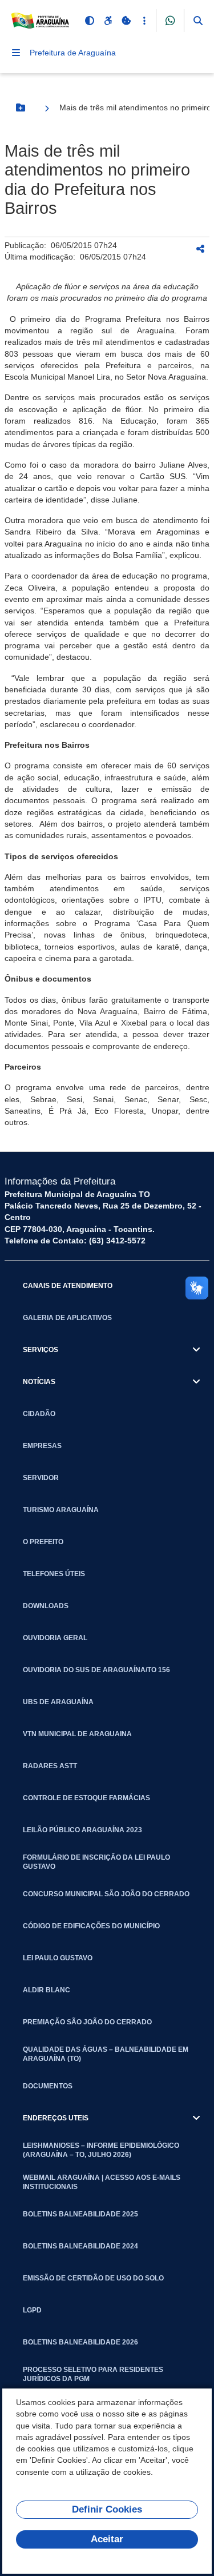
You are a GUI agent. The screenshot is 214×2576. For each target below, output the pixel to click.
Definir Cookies (107, 2509)
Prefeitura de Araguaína (73, 53)
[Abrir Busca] (198, 21)
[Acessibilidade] (108, 21)
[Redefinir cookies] (126, 21)
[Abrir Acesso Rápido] (144, 21)
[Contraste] (90, 21)
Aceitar (107, 2539)
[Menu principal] (16, 53)
